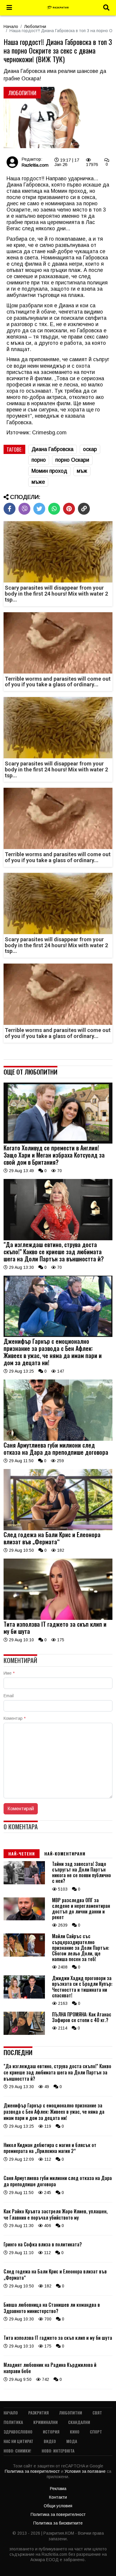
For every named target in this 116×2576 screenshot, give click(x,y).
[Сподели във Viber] (24, 509)
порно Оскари (72, 460)
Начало (11, 26)
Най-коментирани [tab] (65, 1854)
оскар (90, 449)
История (51, 2432)
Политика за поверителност (33, 2471)
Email (9, 1696)
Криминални (46, 2422)
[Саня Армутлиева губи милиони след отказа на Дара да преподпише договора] (58, 1439)
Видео (50, 2441)
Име (9, 1673)
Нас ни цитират (18, 2441)
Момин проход (49, 471)
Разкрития (39, 2413)
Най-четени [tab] (22, 1854)
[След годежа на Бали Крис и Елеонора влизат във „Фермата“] (58, 1529)
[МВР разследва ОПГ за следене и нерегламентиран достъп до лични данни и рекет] (24, 1919)
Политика (13, 2422)
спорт (96, 2432)
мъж (82, 471)
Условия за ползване (86, 2471)
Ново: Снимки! (17, 2451)
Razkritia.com (35, 165)
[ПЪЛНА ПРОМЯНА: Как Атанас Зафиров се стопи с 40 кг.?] (24, 2033)
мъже (38, 482)
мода (72, 2441)
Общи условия (58, 2506)
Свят (97, 2413)
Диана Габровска (52, 449)
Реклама (58, 2489)
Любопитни (35, 26)
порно (39, 460)
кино (75, 2432)
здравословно (18, 2432)
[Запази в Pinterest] (69, 509)
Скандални (79, 2422)
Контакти (58, 2497)
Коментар (15, 1718)
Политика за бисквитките (58, 2523)
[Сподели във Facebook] (10, 509)
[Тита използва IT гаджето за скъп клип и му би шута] (58, 1618)
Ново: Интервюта (58, 2451)
